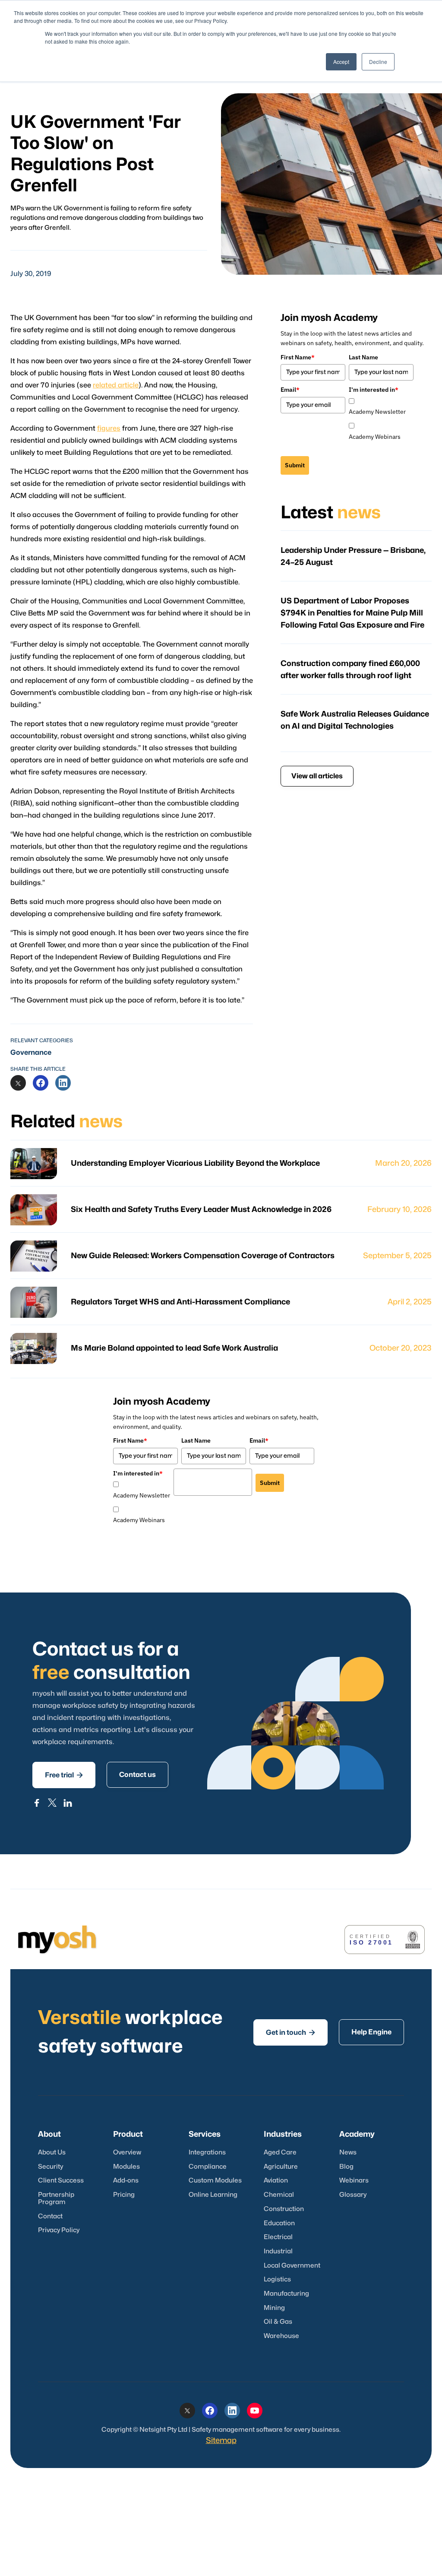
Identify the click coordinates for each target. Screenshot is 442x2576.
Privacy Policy (59, 2230)
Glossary (353, 2195)
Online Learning (213, 2195)
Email (290, 390)
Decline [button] (378, 62)
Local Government (292, 2266)
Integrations (207, 2152)
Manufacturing (286, 2294)
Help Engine (371, 2032)
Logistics (277, 2279)
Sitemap (221, 2441)
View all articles (317, 776)
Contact (50, 2216)
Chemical (279, 2195)
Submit (295, 465)
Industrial (278, 2251)
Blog (346, 2167)
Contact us (137, 1775)
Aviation (276, 2181)
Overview (127, 2152)
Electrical (278, 2237)
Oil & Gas (278, 2322)
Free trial (64, 1775)
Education (279, 2223)
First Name (298, 357)
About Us (52, 2152)
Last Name (363, 357)
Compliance (208, 2167)
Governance (31, 1053)
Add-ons (126, 2181)
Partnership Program (56, 2198)
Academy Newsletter (377, 412)
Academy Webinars (375, 437)
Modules (126, 2167)
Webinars (354, 2181)
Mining (274, 2308)
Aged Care (280, 2152)
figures (109, 428)
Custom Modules (215, 2181)
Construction (284, 2209)
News (348, 2152)
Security (51, 2167)
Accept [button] (341, 62)
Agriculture (281, 2167)
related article (116, 385)
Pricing (124, 2195)
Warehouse (281, 2336)
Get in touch (290, 2032)
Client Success (61, 2181)
